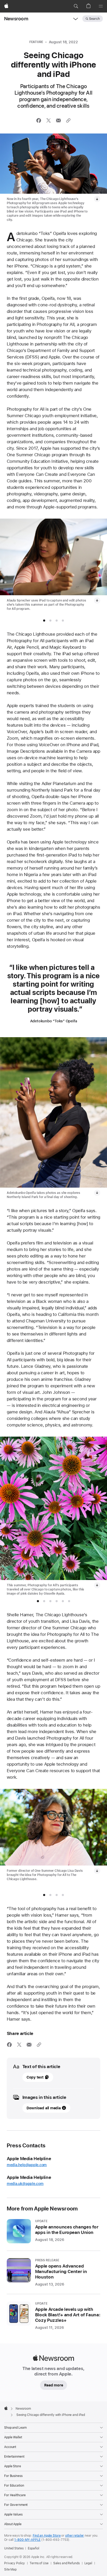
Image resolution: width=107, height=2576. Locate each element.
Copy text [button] (35, 2077)
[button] (76, 6)
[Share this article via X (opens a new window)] (49, 120)
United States (14, 2548)
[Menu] (101, 6)
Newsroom (16, 19)
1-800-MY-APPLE (27, 2540)
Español (33, 2548)
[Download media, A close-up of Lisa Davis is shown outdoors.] (97, 1871)
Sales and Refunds (66, 2563)
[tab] (44, 621)
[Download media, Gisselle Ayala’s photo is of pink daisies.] (97, 1585)
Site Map (10, 2569)
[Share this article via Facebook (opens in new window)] (39, 120)
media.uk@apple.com (25, 2184)
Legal (88, 2563)
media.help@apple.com (27, 2165)
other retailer (75, 2536)
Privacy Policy (15, 2563)
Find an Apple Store (47, 2536)
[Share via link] (68, 120)
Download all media (44, 2108)
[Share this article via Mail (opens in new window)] (58, 120)
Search (94, 19)
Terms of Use (39, 2563)
